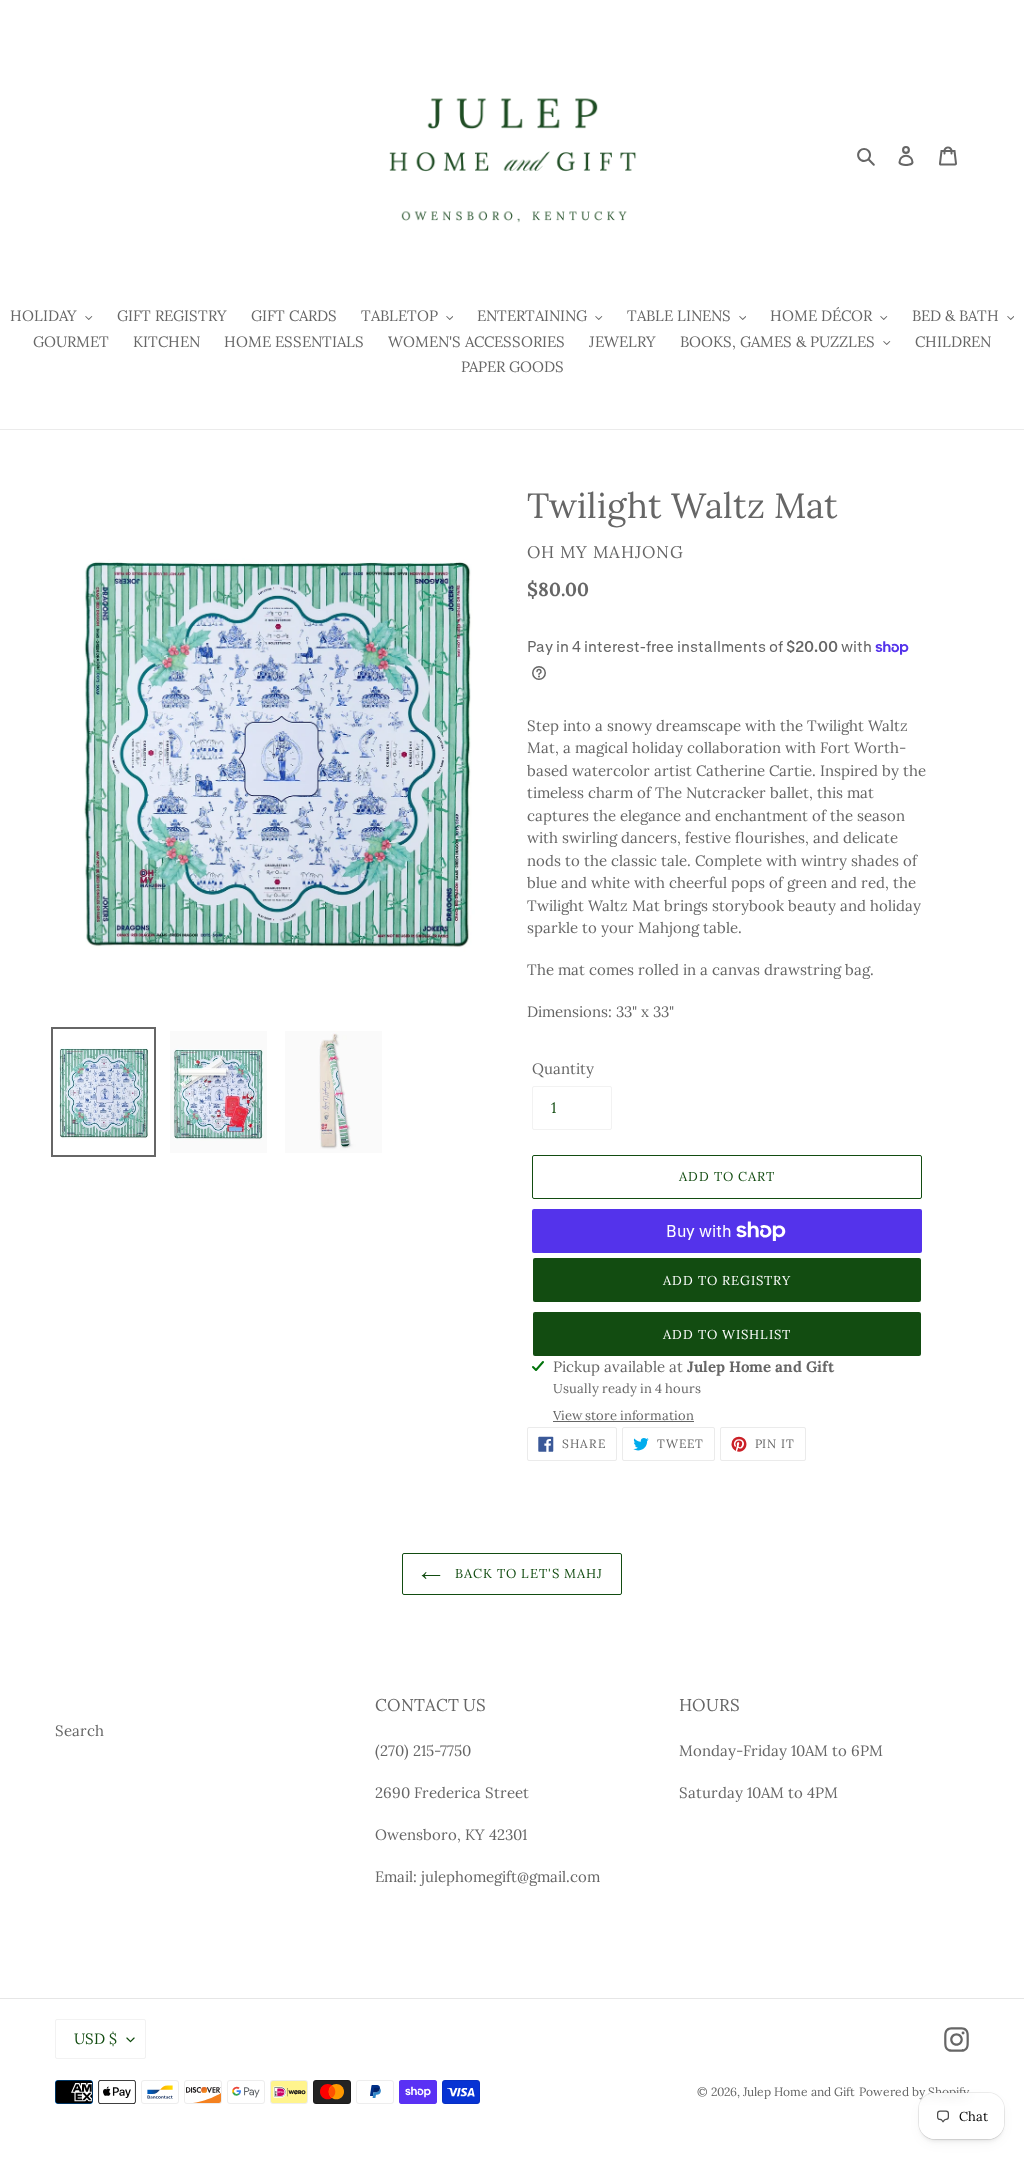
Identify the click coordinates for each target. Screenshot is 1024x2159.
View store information (623, 1415)
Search (79, 1730)
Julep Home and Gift (799, 2091)
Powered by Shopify (914, 2091)
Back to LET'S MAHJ (527, 1573)
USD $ (95, 2038)
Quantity (563, 1068)
